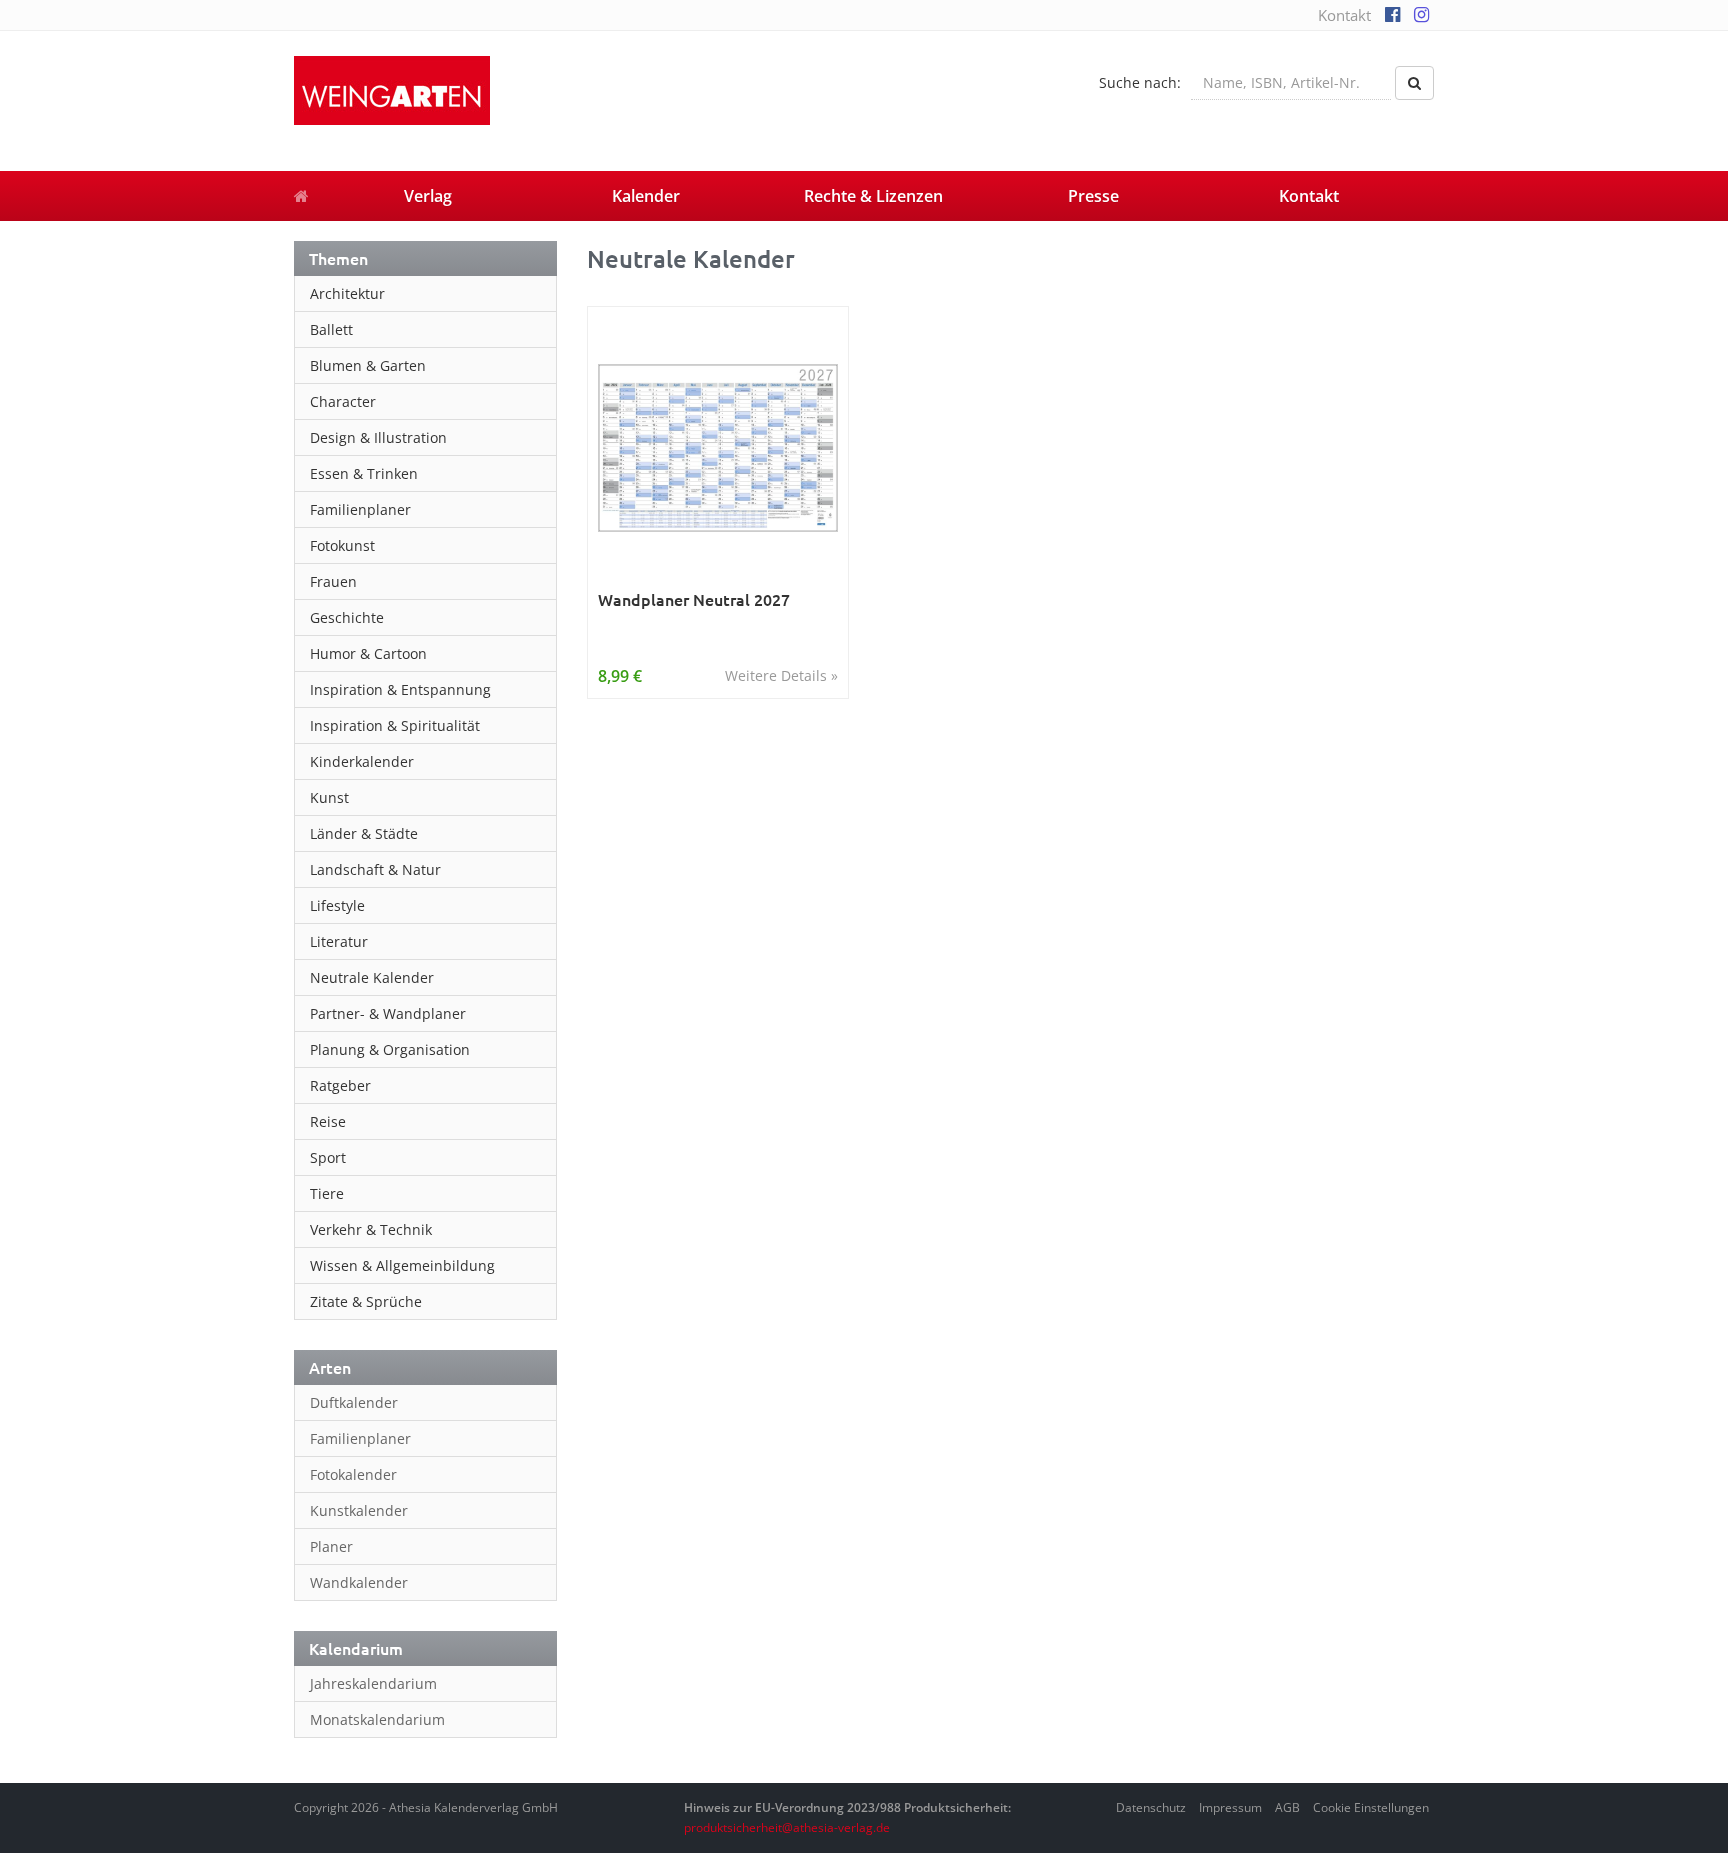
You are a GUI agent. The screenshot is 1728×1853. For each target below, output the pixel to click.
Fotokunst (342, 545)
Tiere (327, 1193)
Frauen (333, 581)
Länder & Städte (364, 833)
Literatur (339, 941)
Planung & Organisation (390, 1049)
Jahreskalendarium (373, 1683)
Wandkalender (359, 1582)
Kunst (329, 797)
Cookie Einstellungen (1371, 1807)
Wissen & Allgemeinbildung (402, 1265)
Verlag (428, 196)
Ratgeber (340, 1085)
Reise (328, 1121)
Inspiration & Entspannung (400, 689)
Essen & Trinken (364, 473)
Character (343, 401)
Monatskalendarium (377, 1719)
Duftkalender (354, 1402)
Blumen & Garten (368, 365)
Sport (328, 1157)
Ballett (331, 329)
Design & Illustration (378, 437)
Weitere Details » (781, 675)
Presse (1093, 196)
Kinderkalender (362, 761)
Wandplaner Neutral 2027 (694, 599)
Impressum (1230, 1807)
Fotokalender (353, 1474)
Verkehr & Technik (371, 1229)
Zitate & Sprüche (366, 1301)
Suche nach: (1140, 82)
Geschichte (347, 617)
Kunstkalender (359, 1510)
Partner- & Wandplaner (388, 1013)
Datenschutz (1151, 1807)
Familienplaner (360, 509)
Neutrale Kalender (372, 977)
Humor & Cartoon (368, 653)
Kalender (646, 196)
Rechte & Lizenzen (873, 196)
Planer (331, 1546)
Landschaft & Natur (375, 869)
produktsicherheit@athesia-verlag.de (787, 1827)
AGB (1287, 1807)
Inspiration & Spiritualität (395, 725)
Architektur (347, 293)
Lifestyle (337, 905)
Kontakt (1344, 15)
